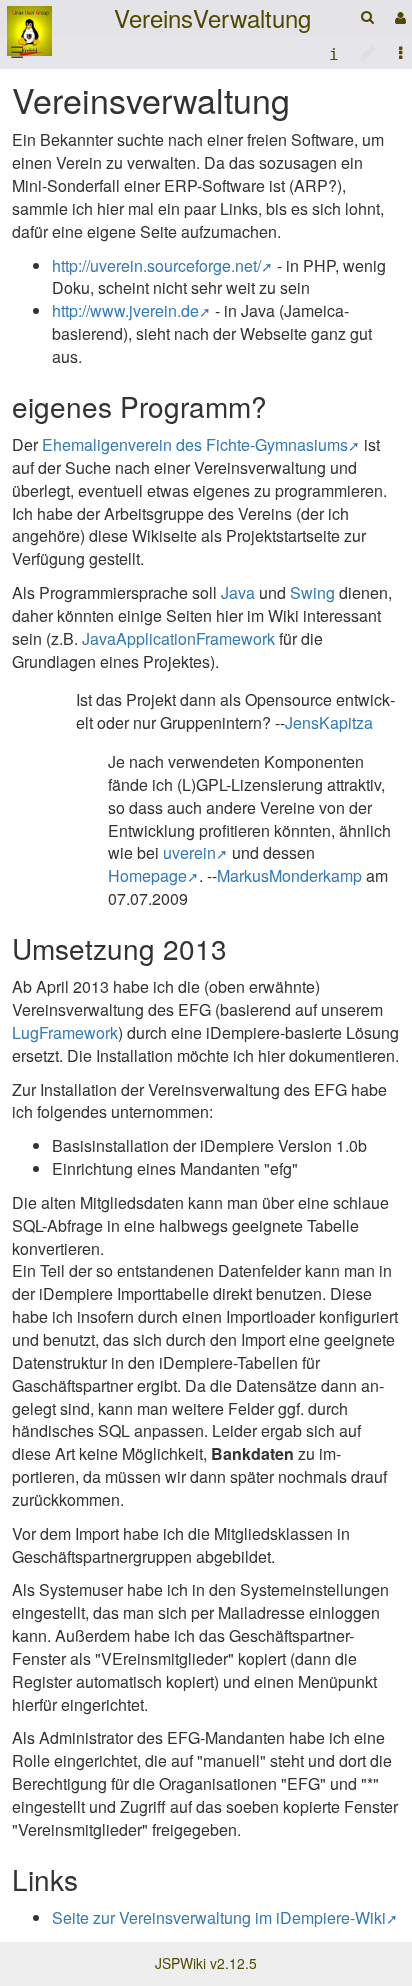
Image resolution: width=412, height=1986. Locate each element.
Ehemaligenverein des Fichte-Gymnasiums (195, 444)
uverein (189, 852)
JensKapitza (329, 722)
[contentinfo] (334, 52)
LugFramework (65, 1032)
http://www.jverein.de (125, 310)
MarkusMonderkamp (289, 875)
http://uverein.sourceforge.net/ (156, 265)
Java (238, 592)
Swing (312, 592)
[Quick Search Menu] (367, 16)
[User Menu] (398, 17)
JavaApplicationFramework (178, 638)
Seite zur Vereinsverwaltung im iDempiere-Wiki (219, 1917)
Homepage (147, 875)
